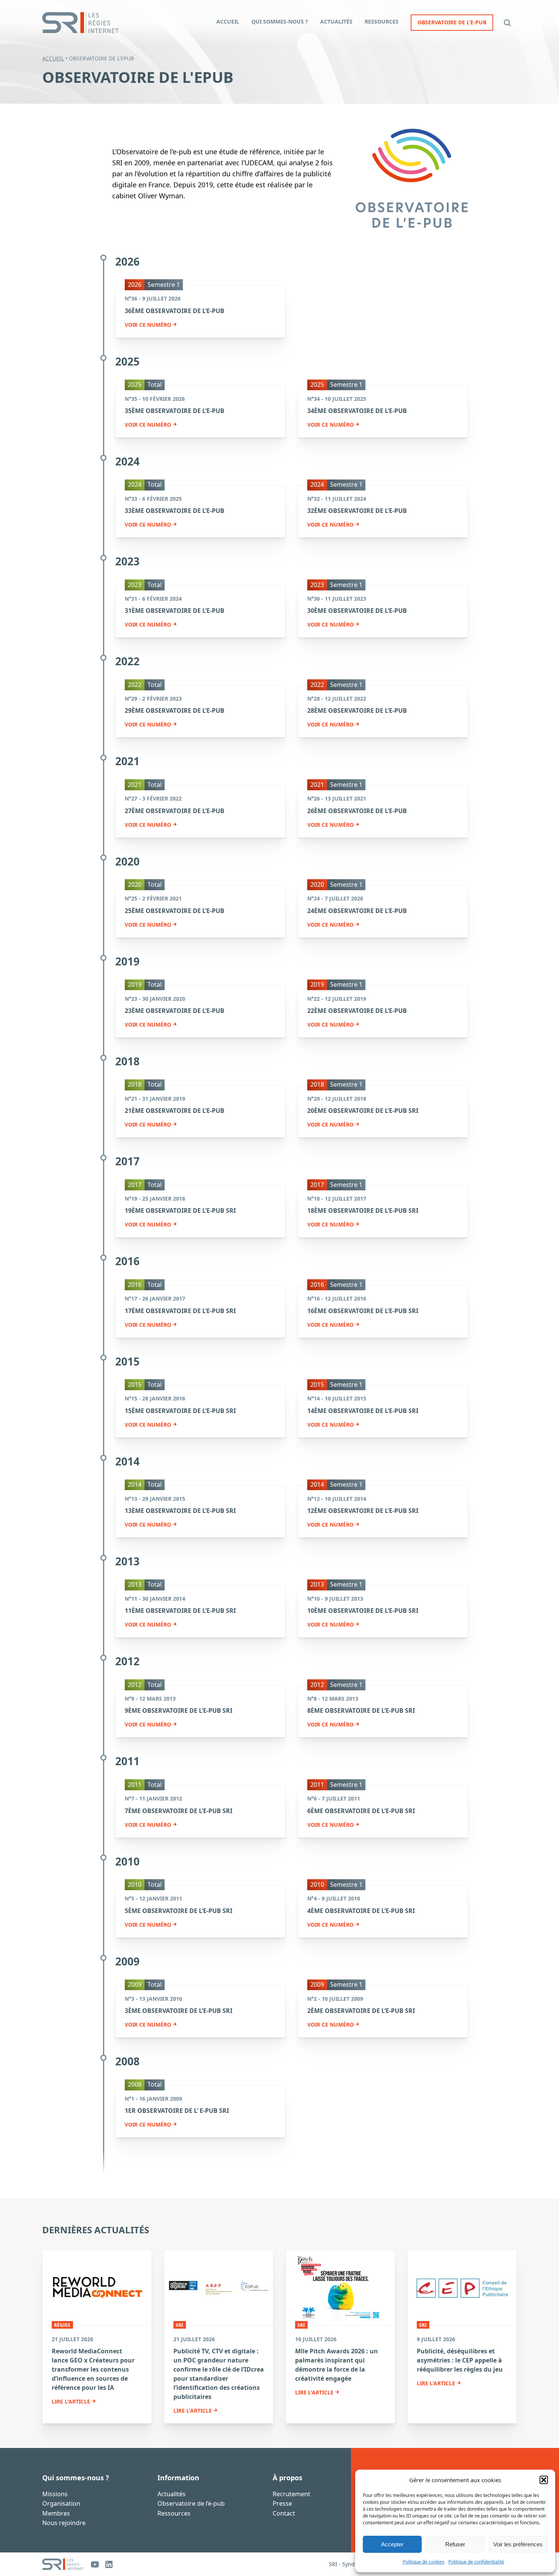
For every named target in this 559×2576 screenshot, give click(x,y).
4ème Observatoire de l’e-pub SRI (361, 1911)
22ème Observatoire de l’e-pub (357, 1011)
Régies (62, 2325)
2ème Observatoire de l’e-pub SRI (361, 2011)
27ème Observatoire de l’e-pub (175, 811)
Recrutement (291, 2494)
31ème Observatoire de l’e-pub (175, 611)
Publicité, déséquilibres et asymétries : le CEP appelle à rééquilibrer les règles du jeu (460, 2360)
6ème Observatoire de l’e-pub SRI (361, 1811)
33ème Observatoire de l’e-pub (175, 511)
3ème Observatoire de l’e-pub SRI (179, 2011)
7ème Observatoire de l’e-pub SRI (179, 1811)
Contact (284, 2513)
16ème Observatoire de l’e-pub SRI (363, 1311)
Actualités (172, 2494)
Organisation (61, 2503)
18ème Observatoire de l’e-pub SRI (363, 1210)
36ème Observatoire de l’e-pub (175, 311)
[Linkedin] (109, 2564)
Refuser (455, 2544)
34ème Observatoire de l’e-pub (357, 411)
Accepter (392, 2544)
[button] (544, 2480)
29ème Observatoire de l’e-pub (175, 710)
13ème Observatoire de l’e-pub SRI (180, 1511)
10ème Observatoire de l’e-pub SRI (363, 1611)
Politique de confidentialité (476, 2562)
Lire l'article (71, 2402)
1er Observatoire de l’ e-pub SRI (177, 2111)
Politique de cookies (424, 2562)
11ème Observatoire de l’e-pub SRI (180, 1611)
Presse (282, 2503)
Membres (56, 2513)
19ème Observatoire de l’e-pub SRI (180, 1210)
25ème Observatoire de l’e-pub (175, 911)
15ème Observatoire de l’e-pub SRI (180, 1411)
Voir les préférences (518, 2544)
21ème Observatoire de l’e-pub (175, 1111)
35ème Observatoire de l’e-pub (175, 411)
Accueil (53, 58)
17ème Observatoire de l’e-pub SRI (180, 1311)
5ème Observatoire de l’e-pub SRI (179, 1911)
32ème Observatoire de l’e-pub (357, 511)
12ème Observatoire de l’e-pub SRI (363, 1511)
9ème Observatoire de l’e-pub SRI (179, 1710)
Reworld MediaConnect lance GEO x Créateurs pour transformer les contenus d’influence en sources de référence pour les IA (93, 2369)
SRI (179, 2325)
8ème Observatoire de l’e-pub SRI (361, 1710)
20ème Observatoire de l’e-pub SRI (363, 1111)
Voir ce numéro (148, 325)
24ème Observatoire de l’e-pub (357, 911)
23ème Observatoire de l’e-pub (175, 1011)
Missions (55, 2494)
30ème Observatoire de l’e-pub (357, 611)
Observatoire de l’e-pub (191, 2503)
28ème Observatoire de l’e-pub (357, 710)
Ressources (174, 2513)
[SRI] (63, 2564)
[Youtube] (95, 2564)
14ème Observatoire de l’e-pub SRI (363, 1411)
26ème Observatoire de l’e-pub (357, 811)
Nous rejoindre (64, 2523)
